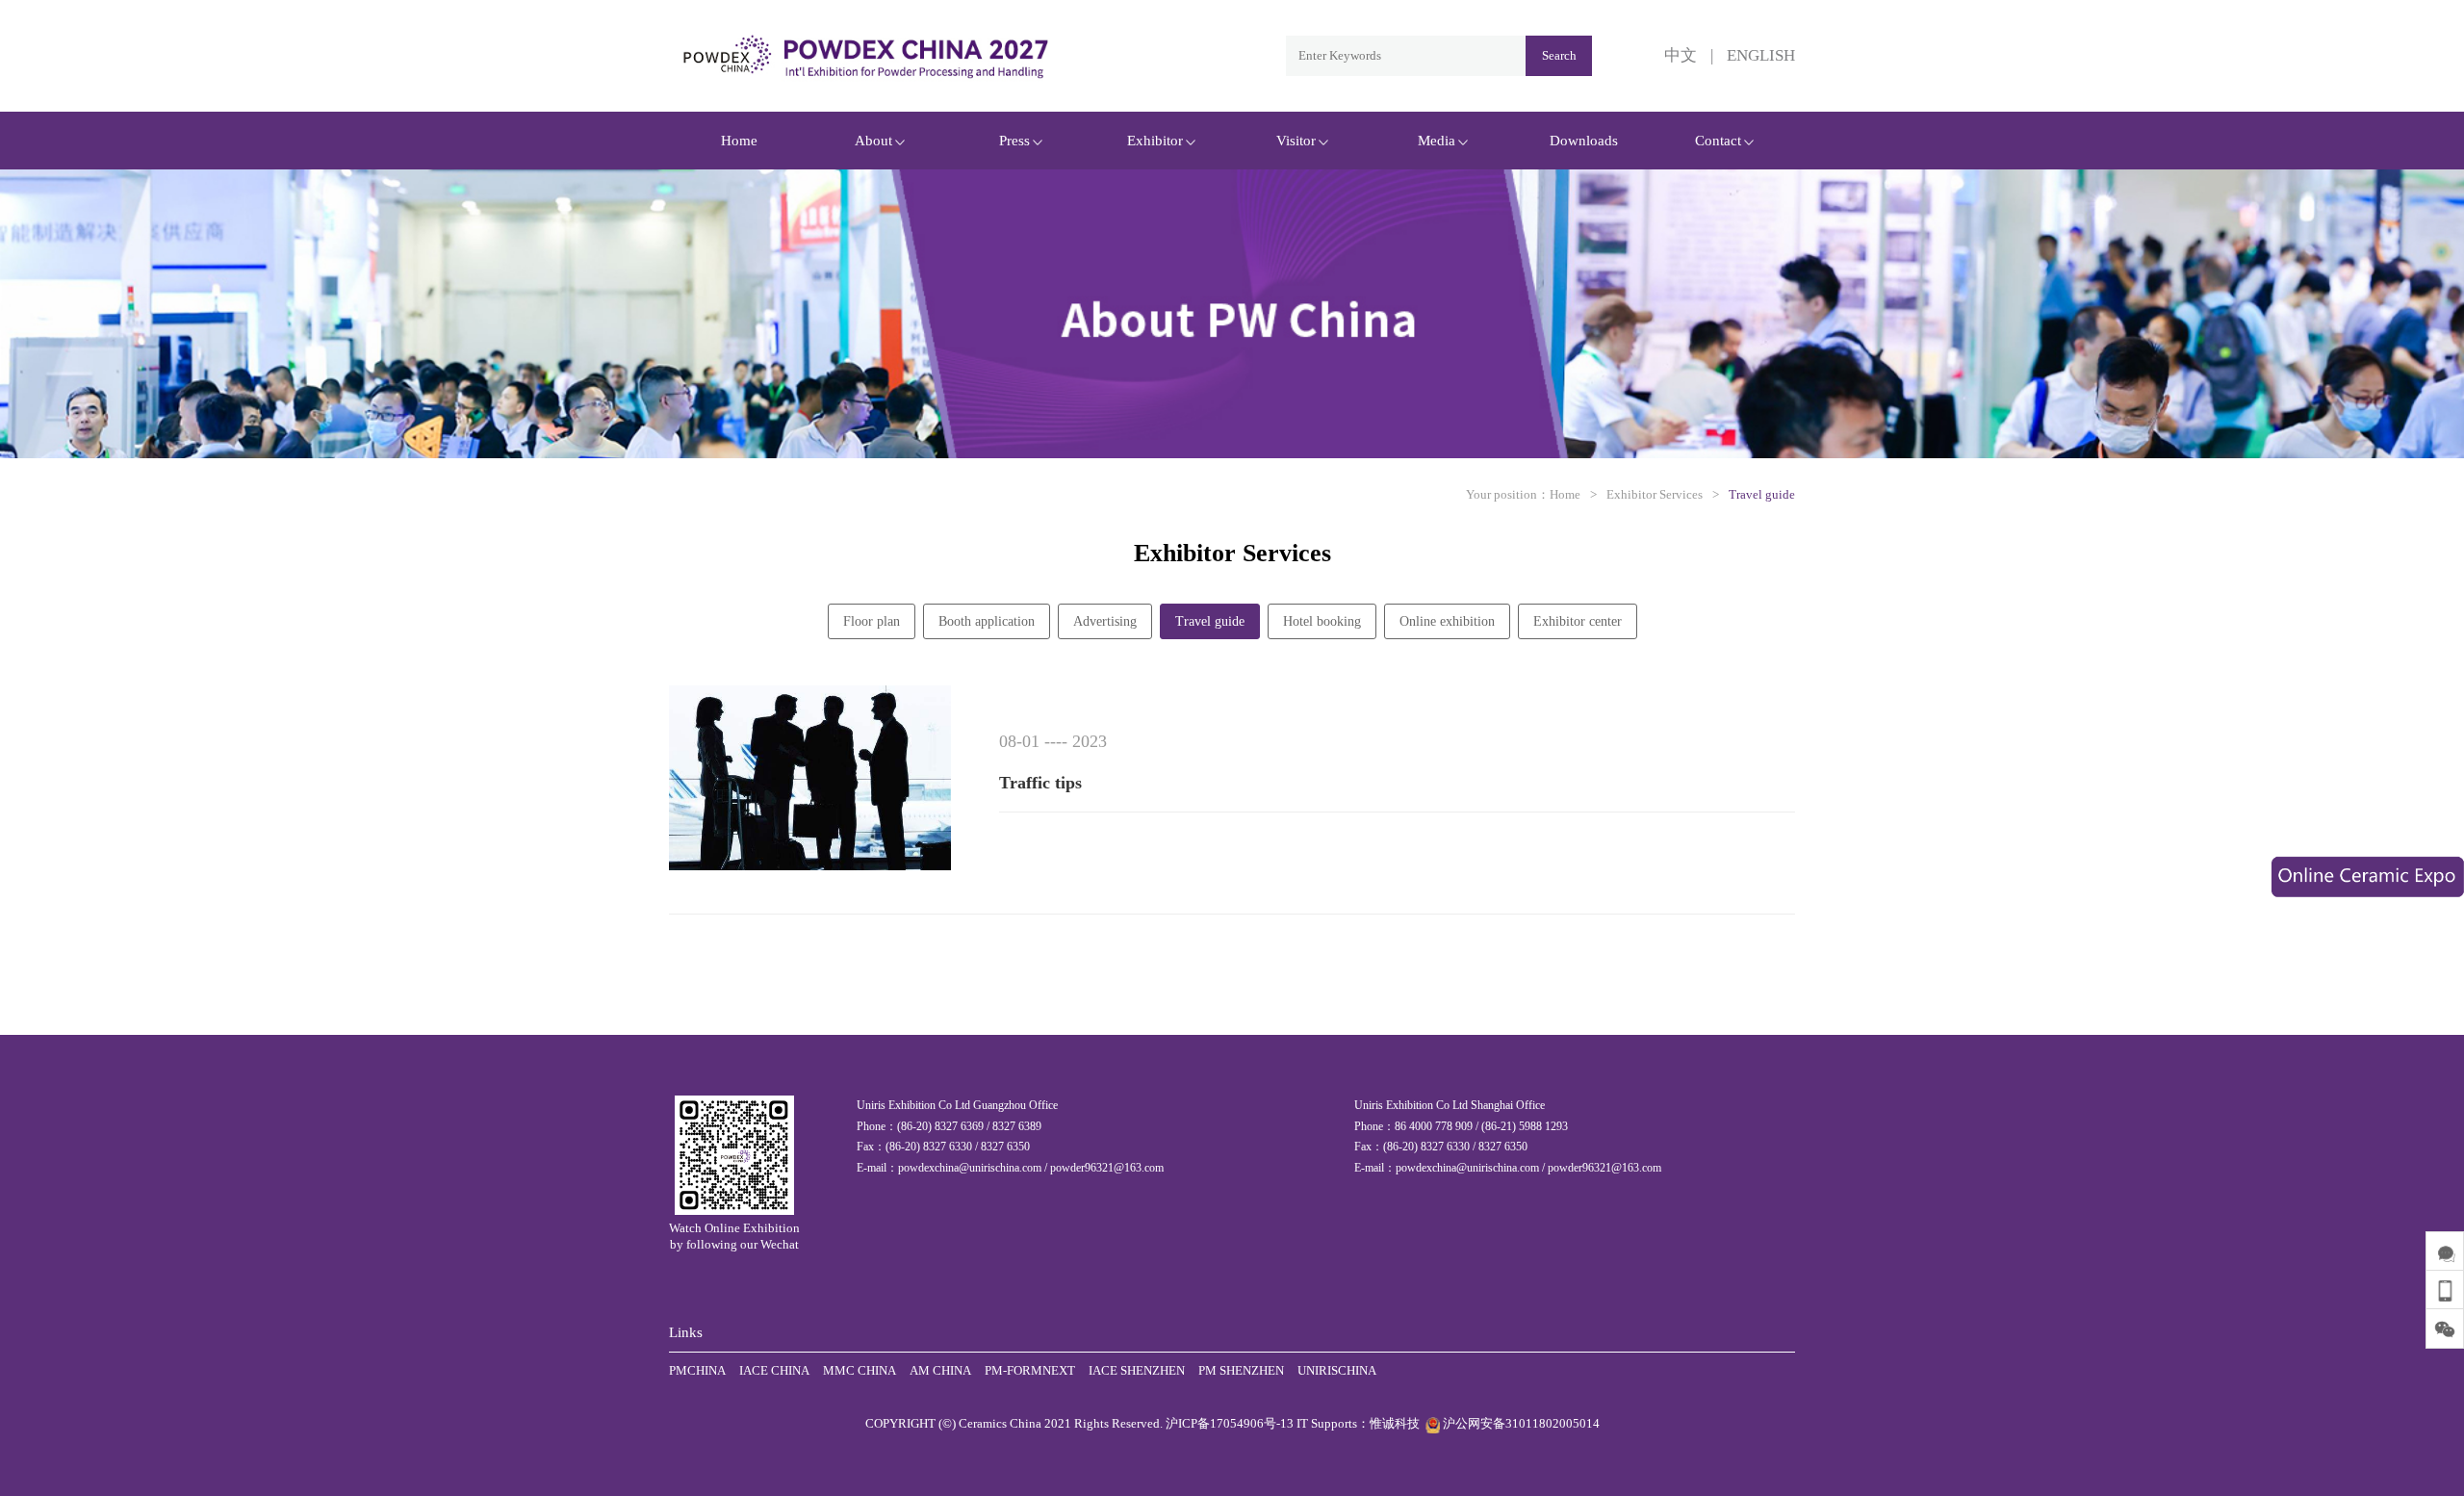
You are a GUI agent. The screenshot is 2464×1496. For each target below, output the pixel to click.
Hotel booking (1322, 621)
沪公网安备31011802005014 (1520, 1423)
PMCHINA (697, 1370)
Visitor (1296, 141)
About (873, 141)
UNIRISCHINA (1337, 1370)
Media (1437, 141)
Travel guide (1762, 494)
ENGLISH (1761, 55)
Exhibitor (1155, 141)
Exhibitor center (1578, 621)
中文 (1681, 55)
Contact (1718, 141)
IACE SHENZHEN (1137, 1370)
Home (739, 141)
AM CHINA (940, 1370)
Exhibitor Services (1655, 494)
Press (1014, 141)
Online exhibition (1447, 621)
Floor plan (872, 621)
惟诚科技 (1395, 1423)
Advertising (1105, 621)
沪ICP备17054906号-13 (1230, 1423)
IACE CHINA (774, 1370)
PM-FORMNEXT (1030, 1370)
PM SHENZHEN (1241, 1370)
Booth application (987, 621)
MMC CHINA (860, 1370)
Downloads (1584, 141)
